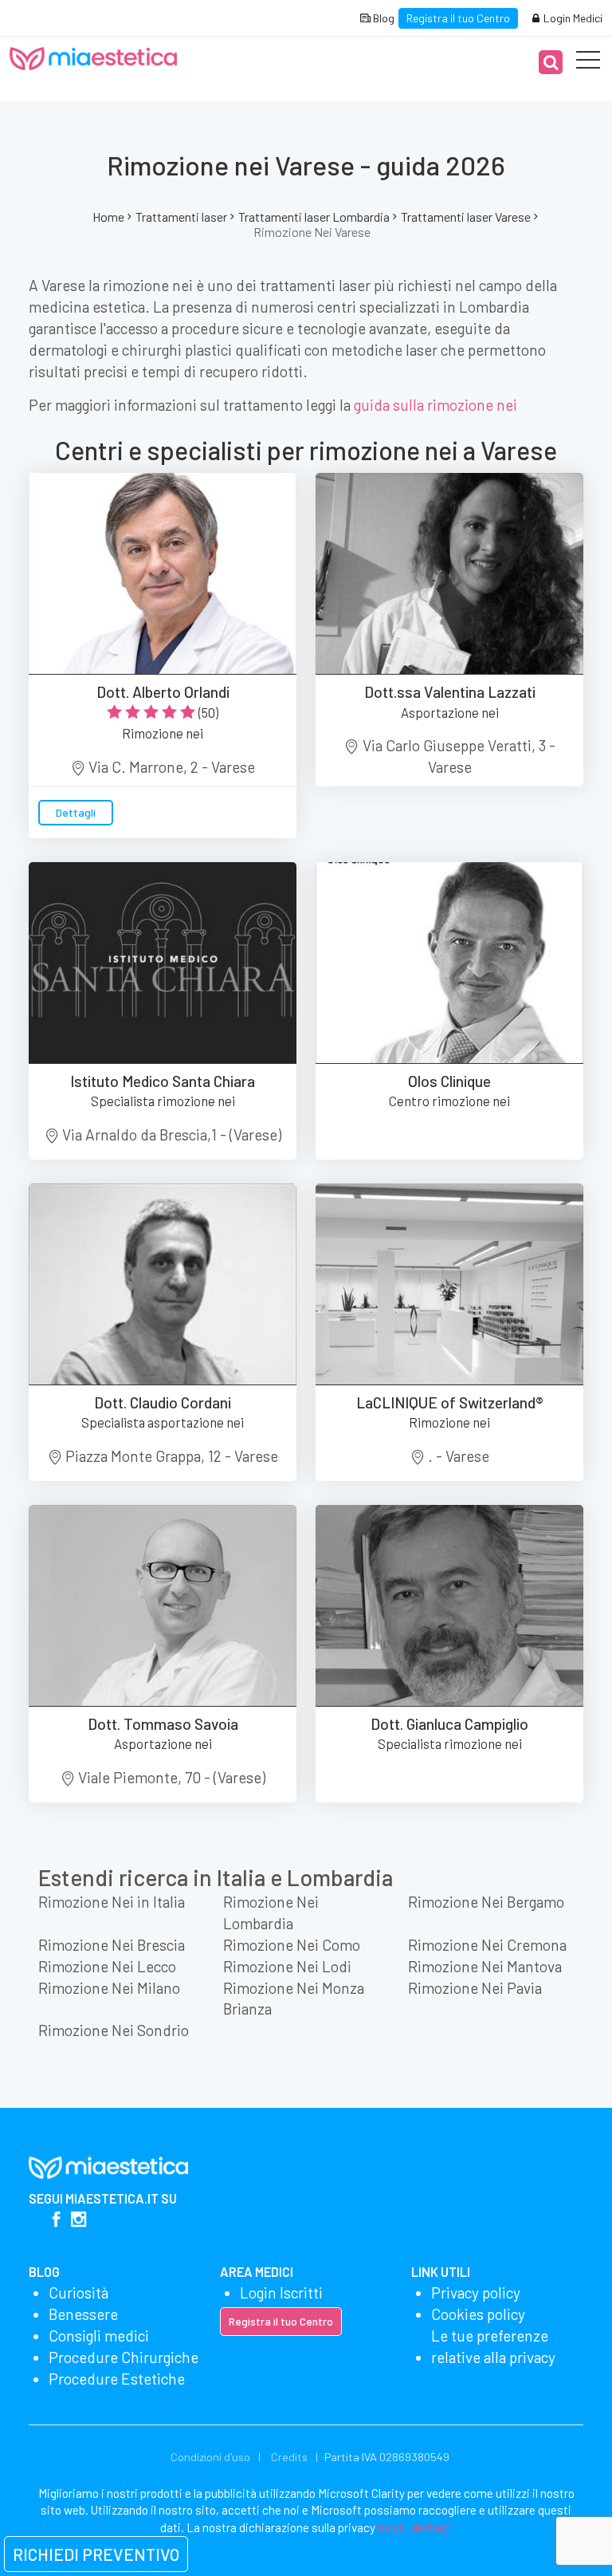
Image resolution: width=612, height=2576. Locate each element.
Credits (289, 2457)
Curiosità (78, 2292)
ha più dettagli (415, 2527)
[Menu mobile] (588, 63)
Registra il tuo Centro (458, 18)
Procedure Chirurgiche (124, 2357)
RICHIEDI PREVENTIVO (96, 2554)
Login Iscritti (281, 2292)
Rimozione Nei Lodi (287, 1966)
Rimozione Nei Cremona (487, 1945)
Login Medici (572, 18)
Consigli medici (99, 2336)
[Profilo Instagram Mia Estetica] (78, 2221)
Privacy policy (476, 2292)
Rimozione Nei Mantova (485, 1966)
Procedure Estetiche (117, 2379)
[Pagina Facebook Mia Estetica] (56, 2221)
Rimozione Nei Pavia (475, 1988)
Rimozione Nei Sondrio (114, 2030)
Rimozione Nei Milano (109, 1988)
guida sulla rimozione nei (435, 405)
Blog (382, 18)
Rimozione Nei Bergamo (486, 1902)
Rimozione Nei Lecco (107, 1966)
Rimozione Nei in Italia (112, 1902)
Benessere (83, 2314)
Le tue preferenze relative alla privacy (493, 2346)
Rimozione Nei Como (292, 1945)
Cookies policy (478, 2314)
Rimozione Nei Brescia (112, 1945)
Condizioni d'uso (210, 2457)
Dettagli (76, 812)
